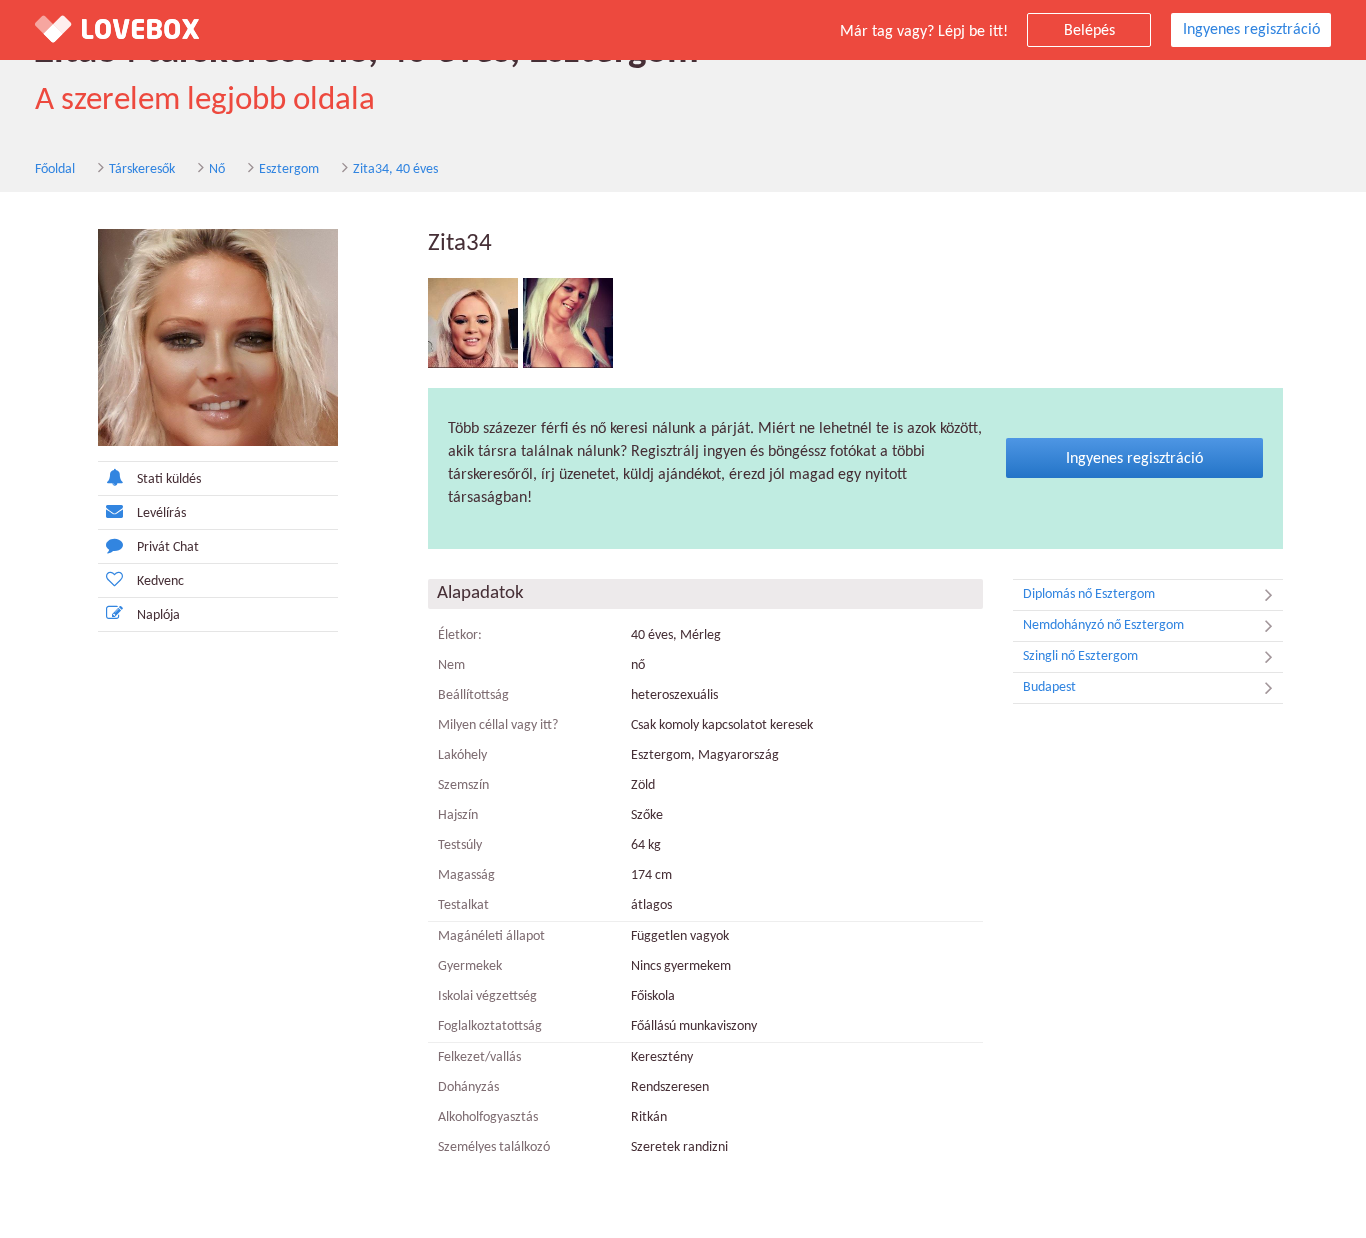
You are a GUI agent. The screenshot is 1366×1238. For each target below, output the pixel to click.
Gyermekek (470, 966)
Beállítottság (473, 695)
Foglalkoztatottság (490, 1026)
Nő (217, 169)
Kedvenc (160, 581)
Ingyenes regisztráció (1251, 30)
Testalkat (463, 905)
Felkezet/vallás (479, 1057)
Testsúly (460, 845)
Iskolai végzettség (487, 996)
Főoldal (55, 169)
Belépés (1089, 31)
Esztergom (289, 169)
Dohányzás (468, 1087)
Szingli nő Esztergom (1080, 656)
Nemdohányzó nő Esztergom (1103, 625)
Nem (451, 665)
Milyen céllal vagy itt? (498, 725)
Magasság (466, 875)
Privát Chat (168, 547)
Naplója (158, 615)
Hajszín (458, 815)
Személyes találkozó (494, 1147)
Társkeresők (142, 169)
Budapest (1049, 687)
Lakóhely (462, 755)
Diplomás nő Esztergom (1089, 594)
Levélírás (161, 513)
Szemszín (463, 785)
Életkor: (460, 635)
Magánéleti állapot (491, 936)
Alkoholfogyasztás (488, 1117)
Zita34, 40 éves (395, 169)
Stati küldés (169, 479)
